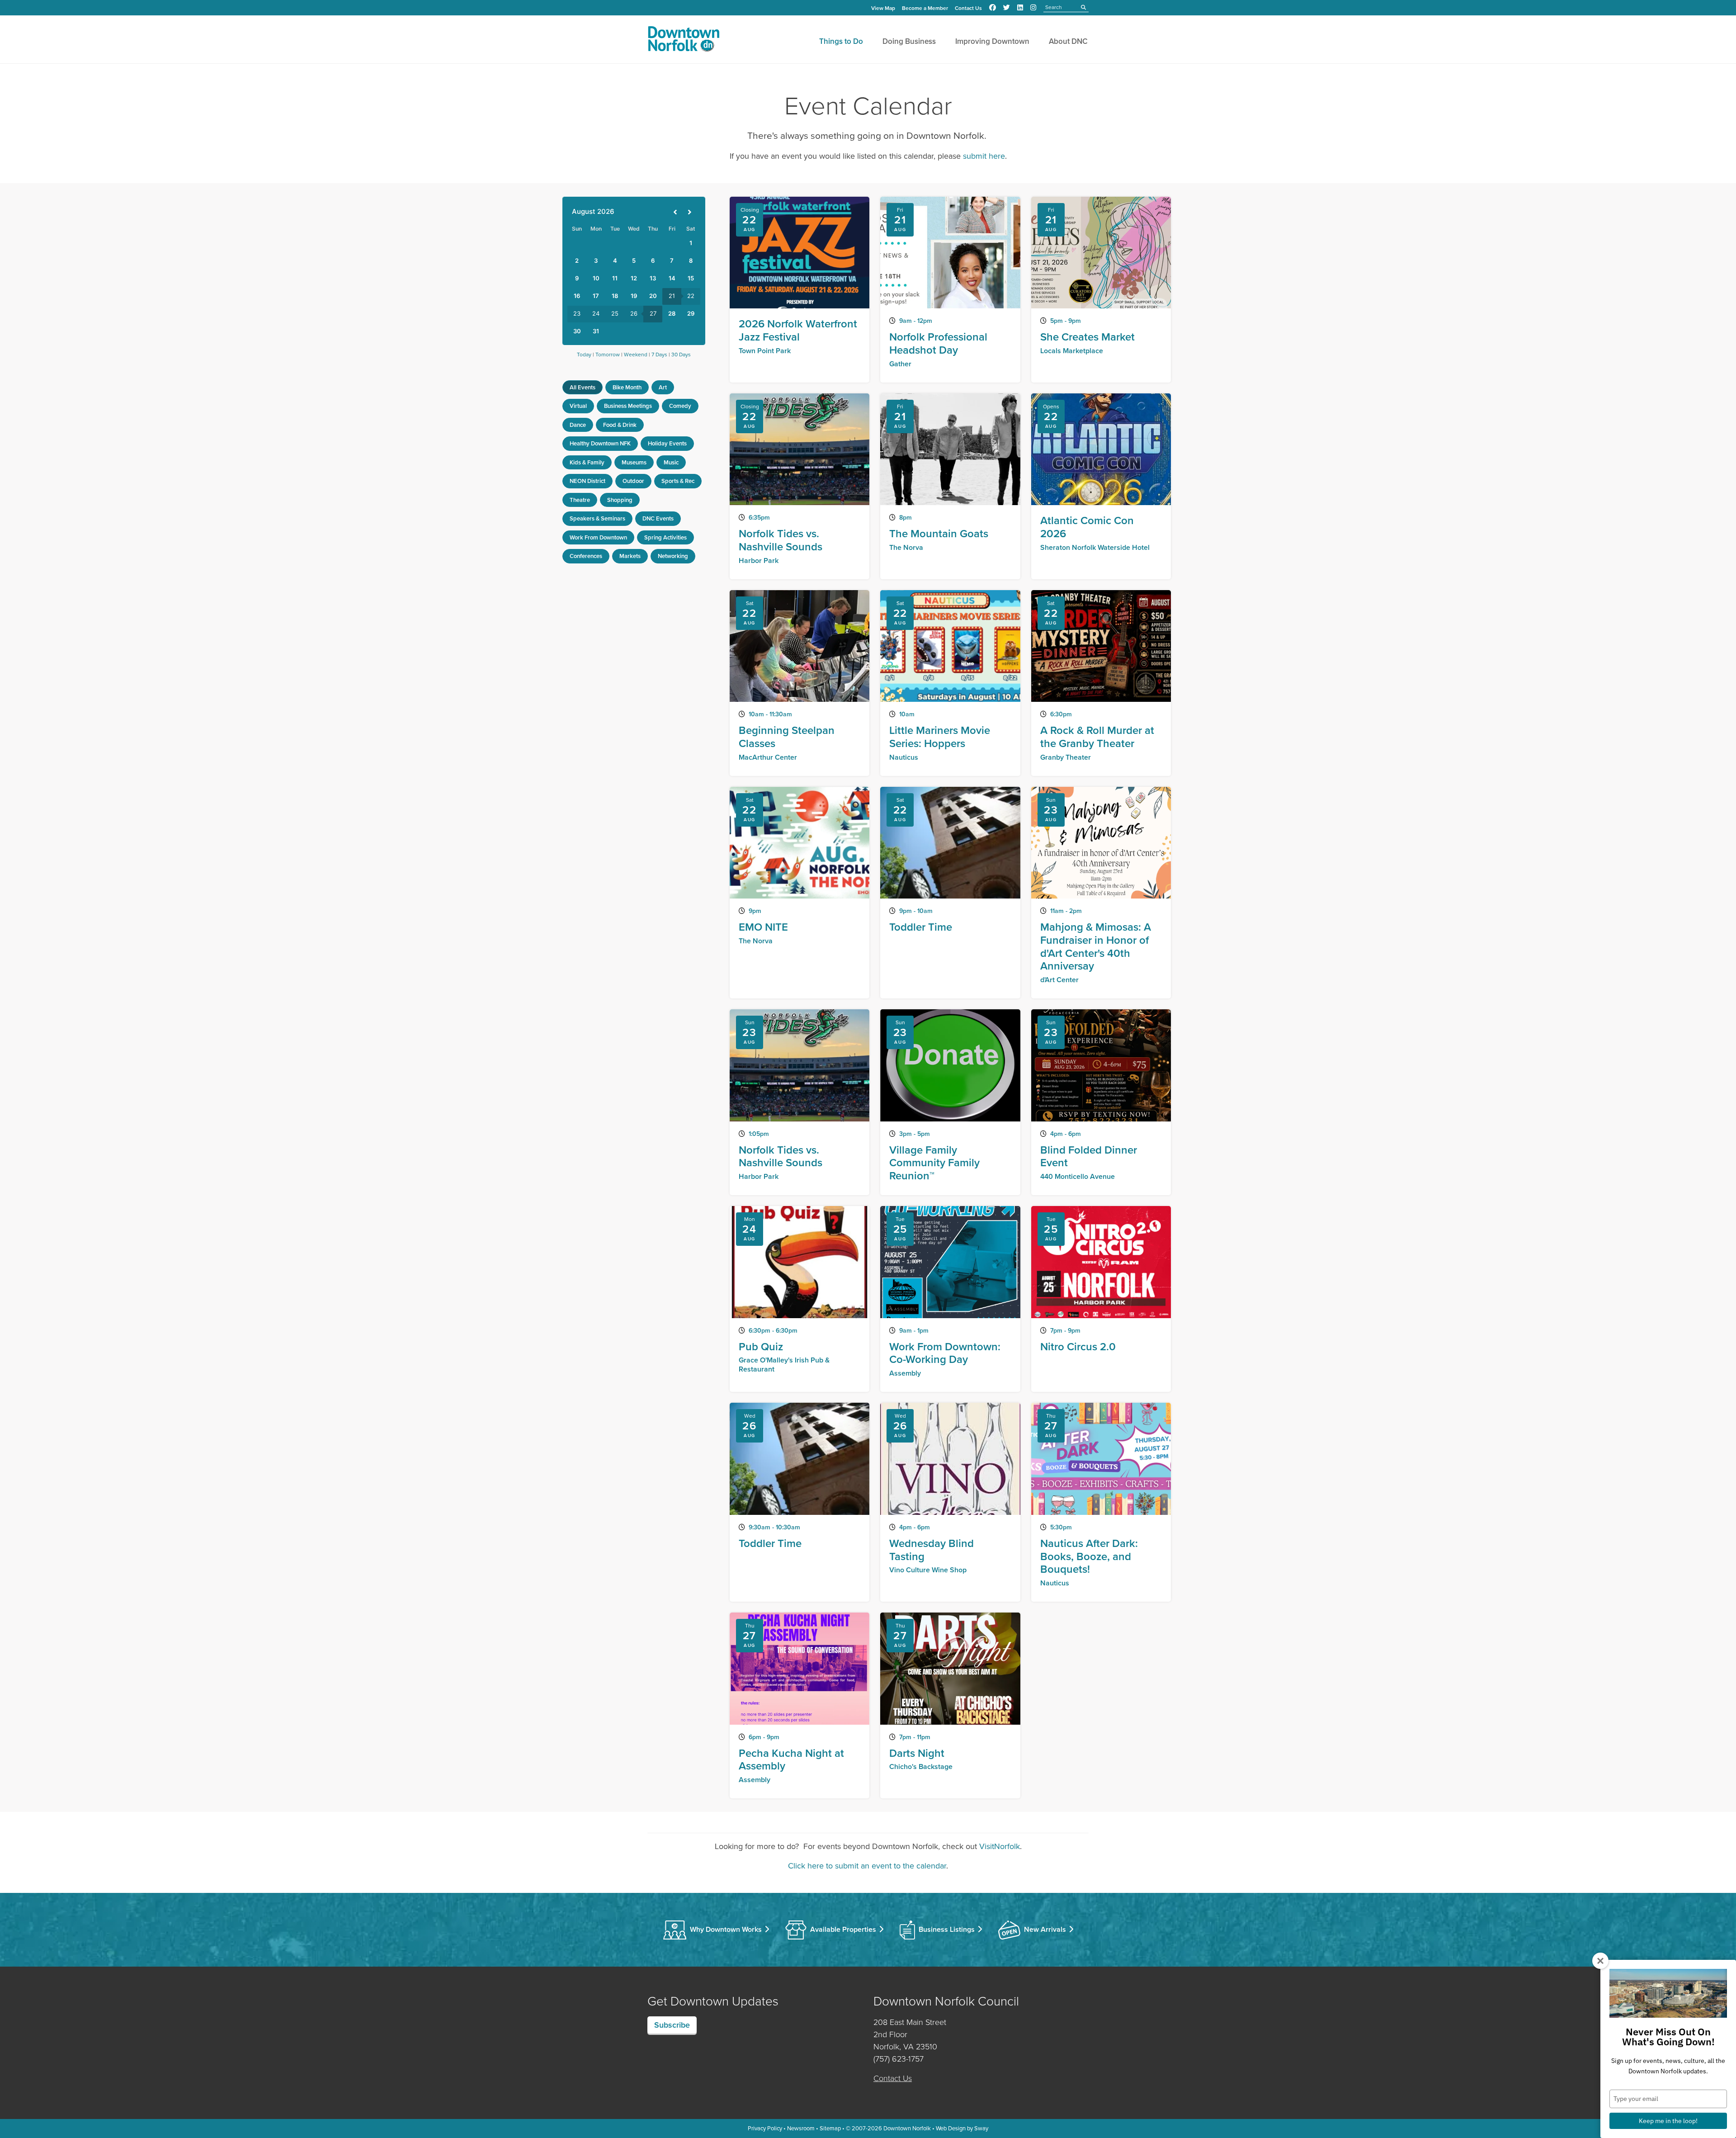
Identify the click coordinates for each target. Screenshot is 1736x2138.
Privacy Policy (765, 2128)
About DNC (1068, 41)
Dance (578, 425)
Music (671, 462)
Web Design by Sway (962, 2128)
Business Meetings (628, 406)
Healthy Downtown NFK (600, 443)
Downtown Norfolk (907, 2128)
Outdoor (633, 481)
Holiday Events (667, 443)
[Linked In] (1020, 8)
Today (584, 355)
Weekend (636, 355)
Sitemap (830, 2128)
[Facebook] (993, 8)
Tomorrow (608, 355)
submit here (984, 156)
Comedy (680, 406)
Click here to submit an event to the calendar (867, 1866)
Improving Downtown (992, 41)
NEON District (587, 481)
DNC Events (658, 518)
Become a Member (925, 8)
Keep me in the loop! (1668, 2121)
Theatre (580, 500)
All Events (583, 387)
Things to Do (841, 41)
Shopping (620, 500)
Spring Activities (665, 537)
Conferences (586, 556)
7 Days (659, 355)
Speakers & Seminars (597, 518)
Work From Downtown (598, 537)
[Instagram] (1033, 8)
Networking (673, 556)
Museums (634, 462)
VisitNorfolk (1000, 1846)
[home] (684, 41)
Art (663, 387)
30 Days (681, 355)
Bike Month (627, 387)
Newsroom (801, 2128)
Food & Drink (620, 425)
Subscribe (672, 2025)
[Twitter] (1007, 8)
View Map (883, 8)
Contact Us (968, 8)
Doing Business (909, 41)
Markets (630, 556)
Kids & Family (587, 462)
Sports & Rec (678, 481)
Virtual (578, 406)
